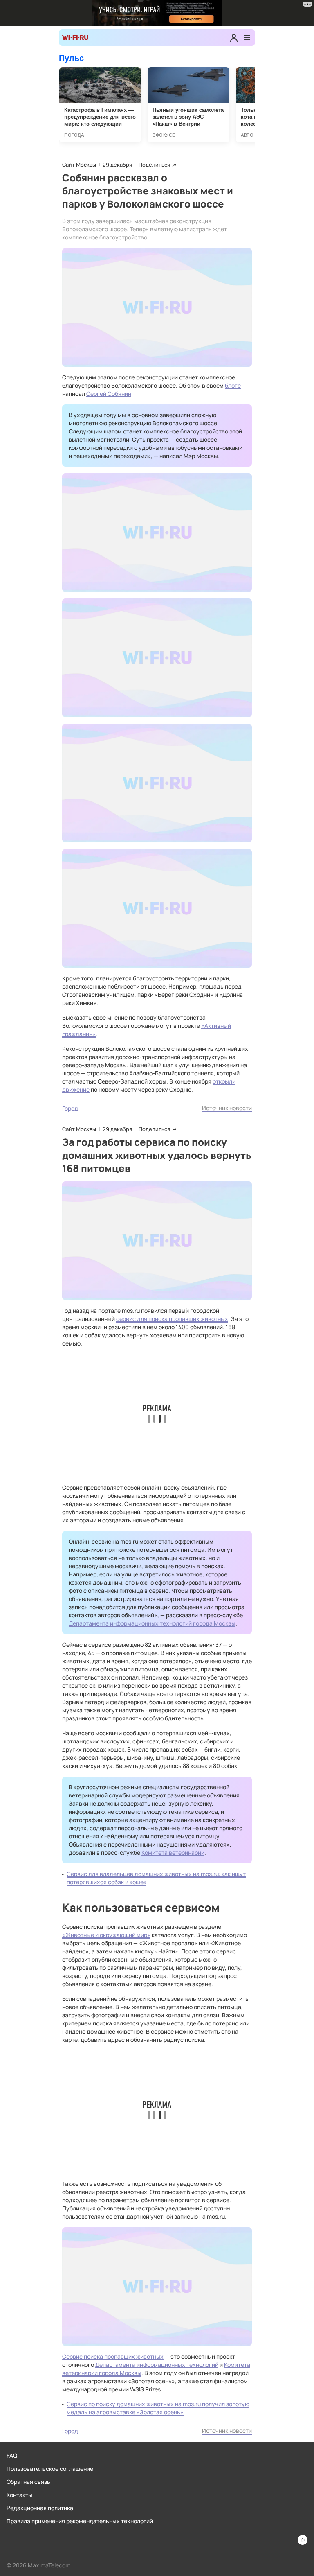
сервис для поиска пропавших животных (172, 1319)
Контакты (19, 2495)
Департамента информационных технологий (157, 2365)
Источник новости (227, 1108)
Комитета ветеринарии (173, 1852)
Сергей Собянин (109, 394)
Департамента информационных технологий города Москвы (152, 1623)
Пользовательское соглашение (50, 2469)
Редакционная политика (40, 2508)
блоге (233, 385)
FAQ (12, 2455)
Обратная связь (28, 2482)
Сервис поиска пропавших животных (113, 2356)
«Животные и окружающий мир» (106, 1935)
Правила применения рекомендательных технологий (80, 2521)
